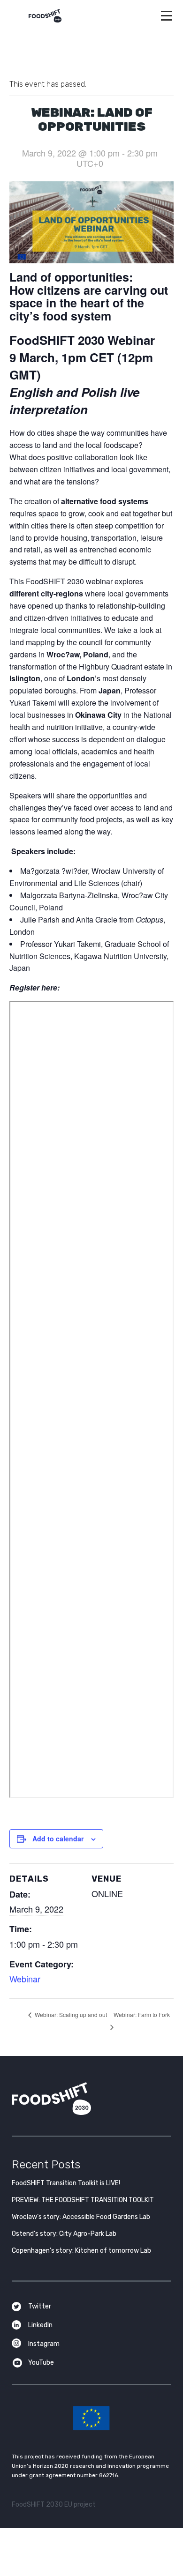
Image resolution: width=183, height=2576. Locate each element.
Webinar (25, 1979)
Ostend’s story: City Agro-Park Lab (64, 2234)
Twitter (40, 2306)
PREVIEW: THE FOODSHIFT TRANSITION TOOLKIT (83, 2200)
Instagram (44, 2344)
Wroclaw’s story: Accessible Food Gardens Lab (81, 2217)
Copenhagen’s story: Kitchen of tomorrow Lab (81, 2251)
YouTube (41, 2363)
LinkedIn (40, 2325)
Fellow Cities (92, 1268)
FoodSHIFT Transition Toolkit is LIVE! (66, 2183)
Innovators (92, 1243)
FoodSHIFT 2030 (75, 2099)
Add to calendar (58, 1839)
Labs (91, 1217)
